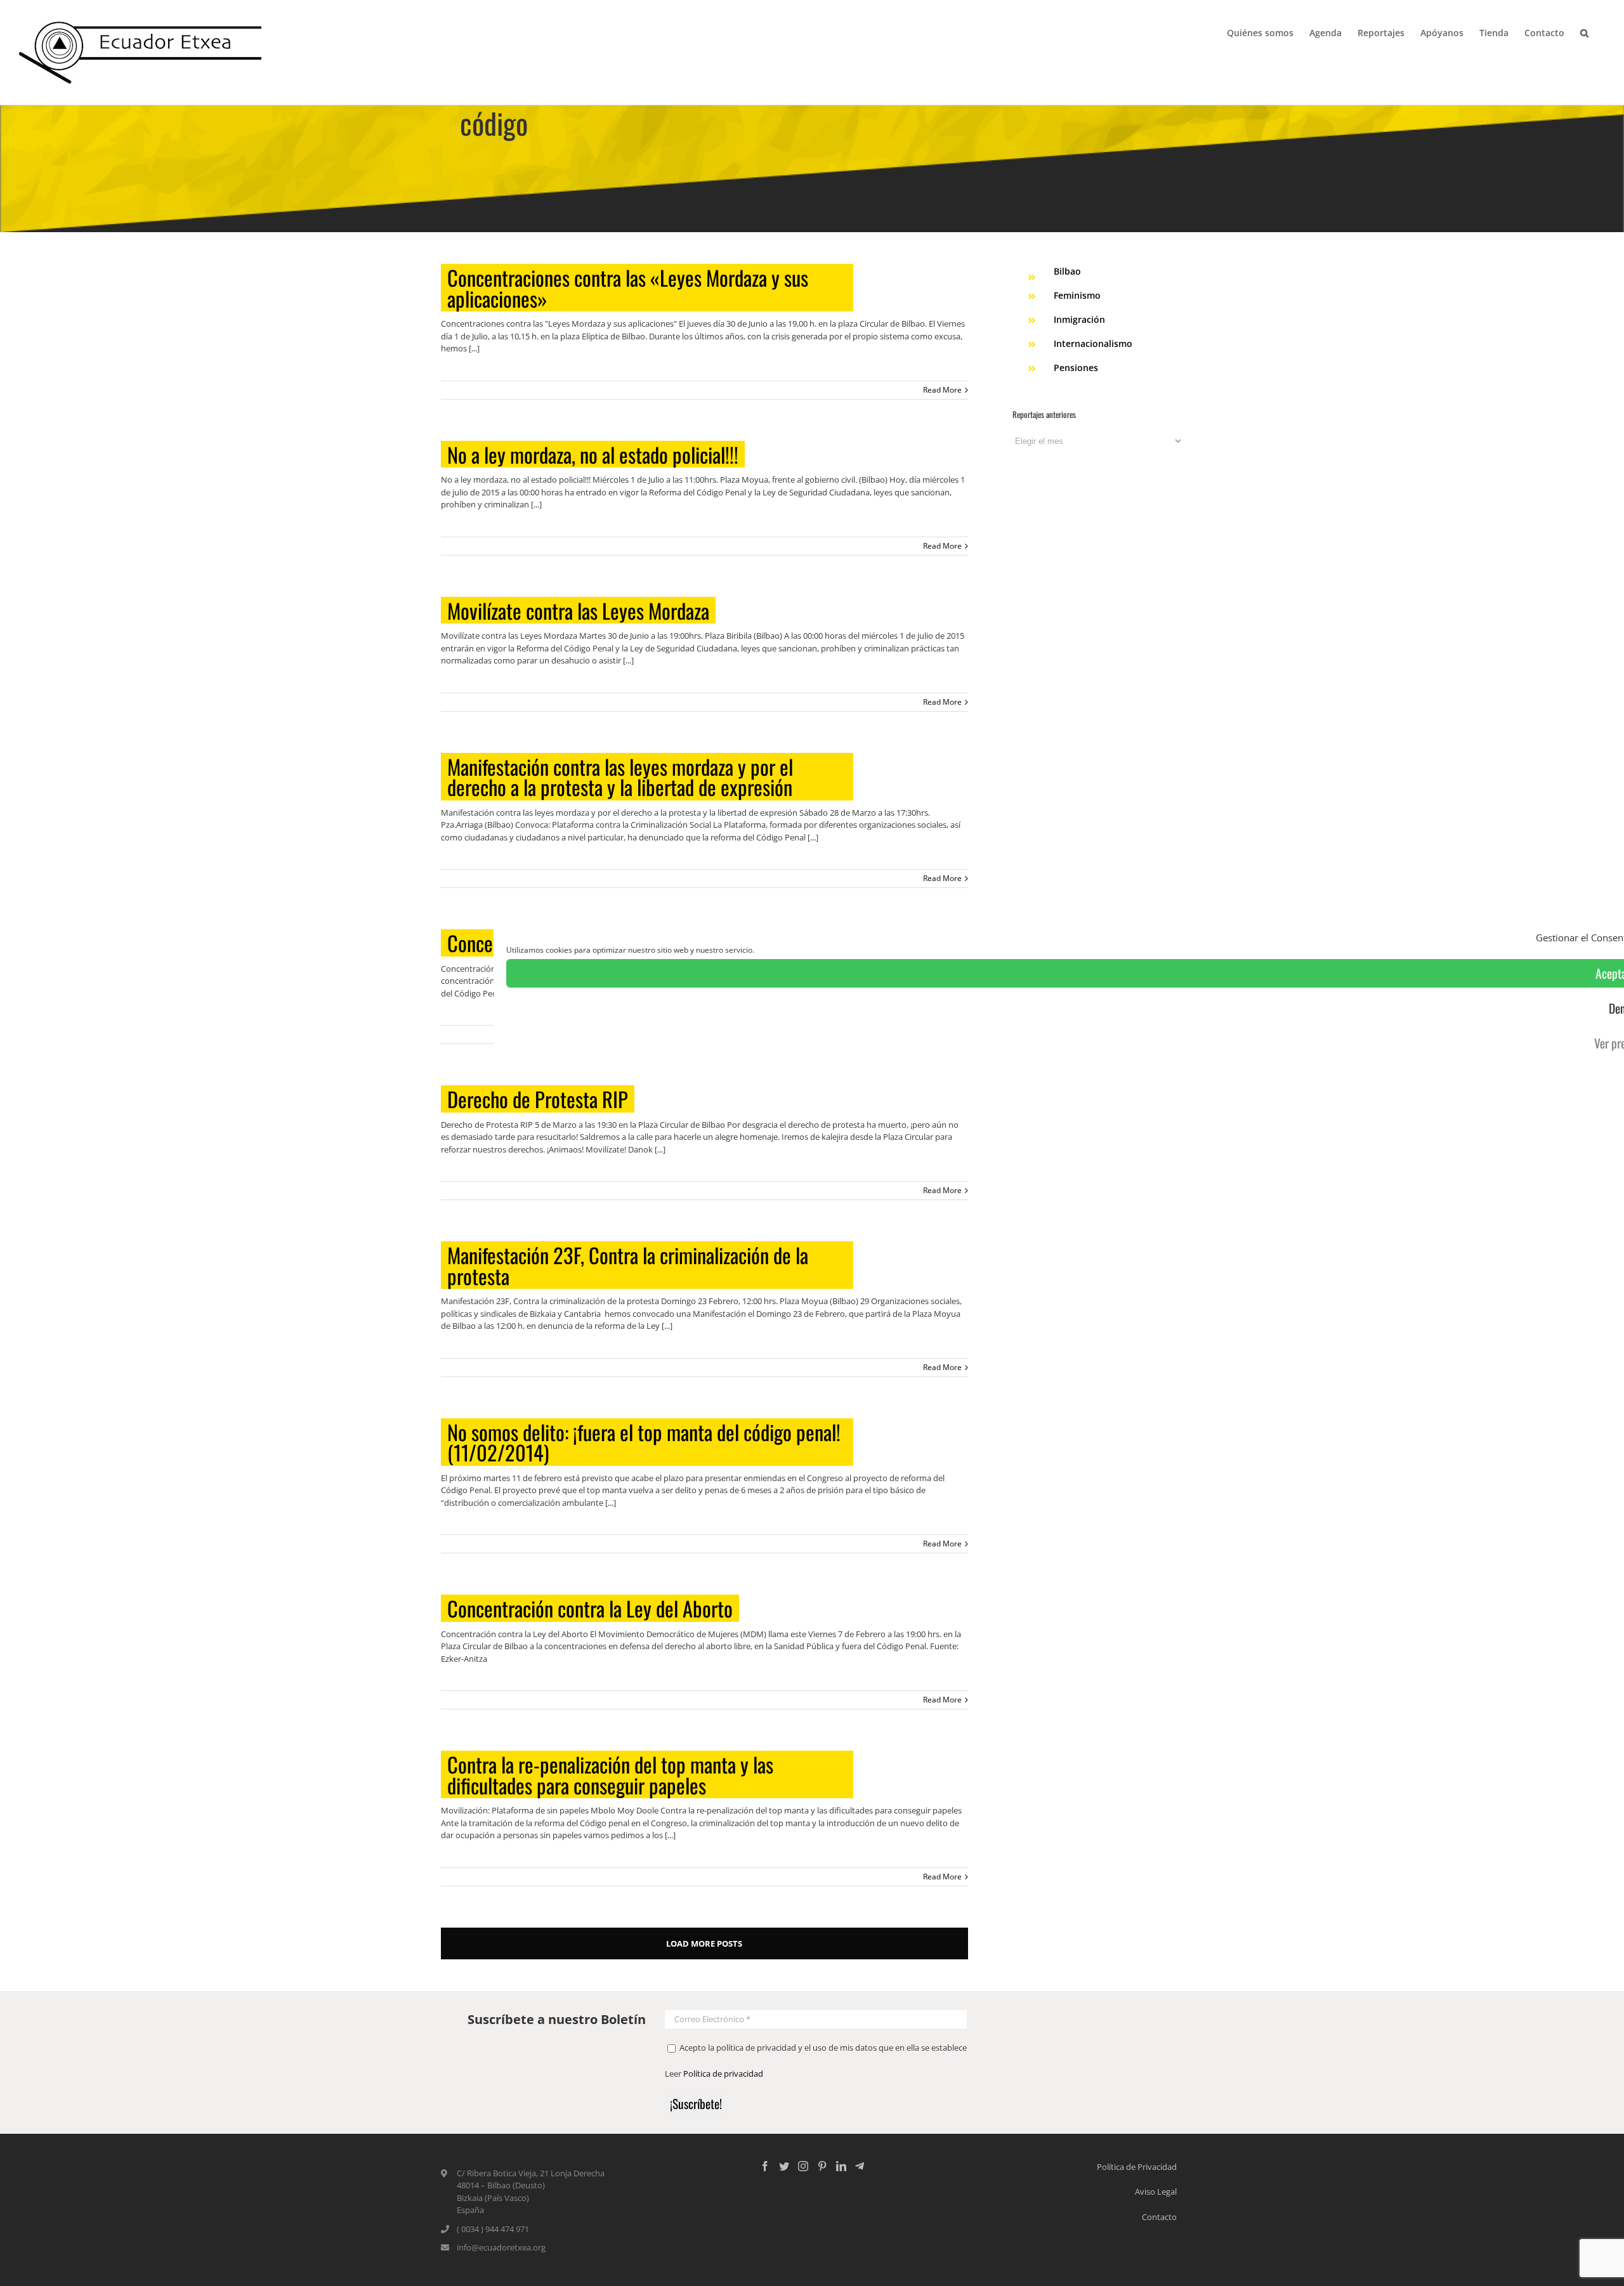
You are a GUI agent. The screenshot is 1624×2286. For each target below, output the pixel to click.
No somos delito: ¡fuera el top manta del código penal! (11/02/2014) (644, 1442)
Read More (942, 390)
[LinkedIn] (841, 2166)
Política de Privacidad (1137, 2167)
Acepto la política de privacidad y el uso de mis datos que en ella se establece (822, 2048)
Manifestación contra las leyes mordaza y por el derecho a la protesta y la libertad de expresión (620, 777)
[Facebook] (765, 2166)
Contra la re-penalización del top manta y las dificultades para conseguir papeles (610, 1774)
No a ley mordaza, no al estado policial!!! (593, 454)
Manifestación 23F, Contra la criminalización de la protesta (628, 1265)
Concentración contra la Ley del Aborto (590, 1608)
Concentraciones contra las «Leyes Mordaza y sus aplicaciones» (628, 288)
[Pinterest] (822, 2166)
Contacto (1159, 2217)
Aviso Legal (1156, 2191)
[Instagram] (803, 2166)
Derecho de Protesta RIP (538, 1099)
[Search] (1585, 32)
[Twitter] (784, 2166)
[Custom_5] (860, 2166)
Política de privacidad (723, 2074)
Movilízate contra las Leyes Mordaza (578, 611)
